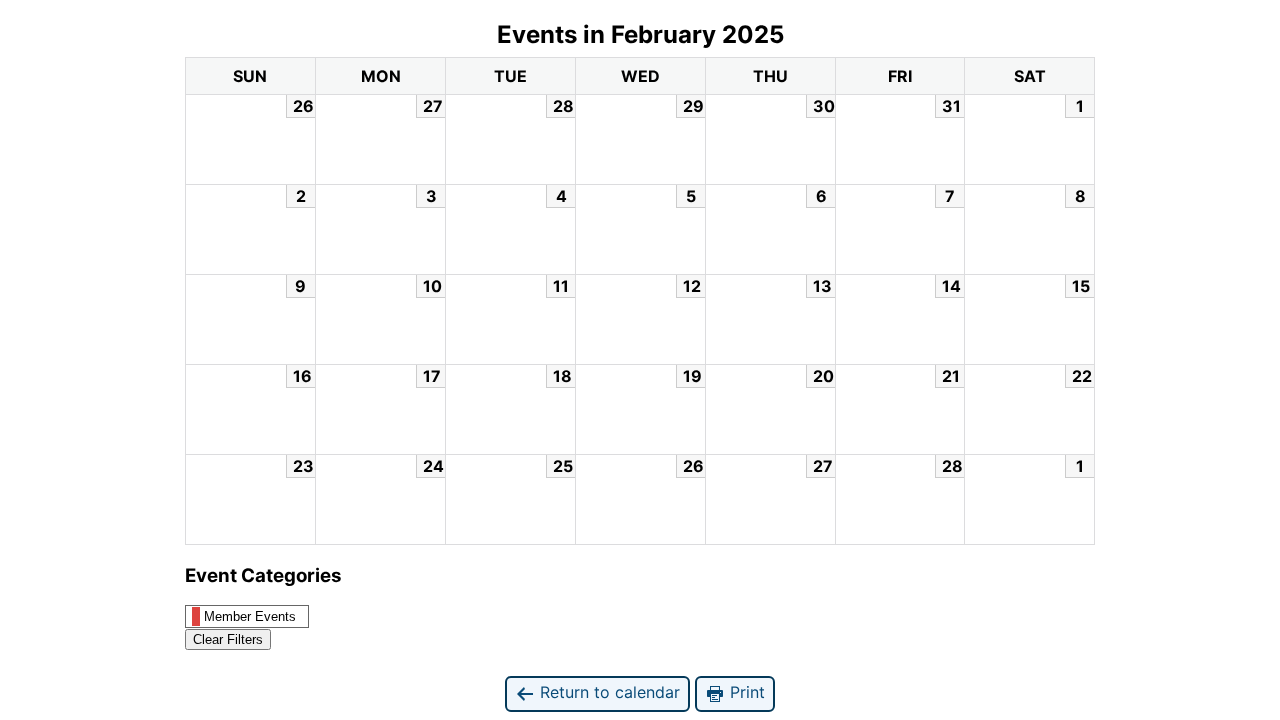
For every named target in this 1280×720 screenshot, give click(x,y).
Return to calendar (607, 692)
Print (745, 692)
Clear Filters (228, 639)
